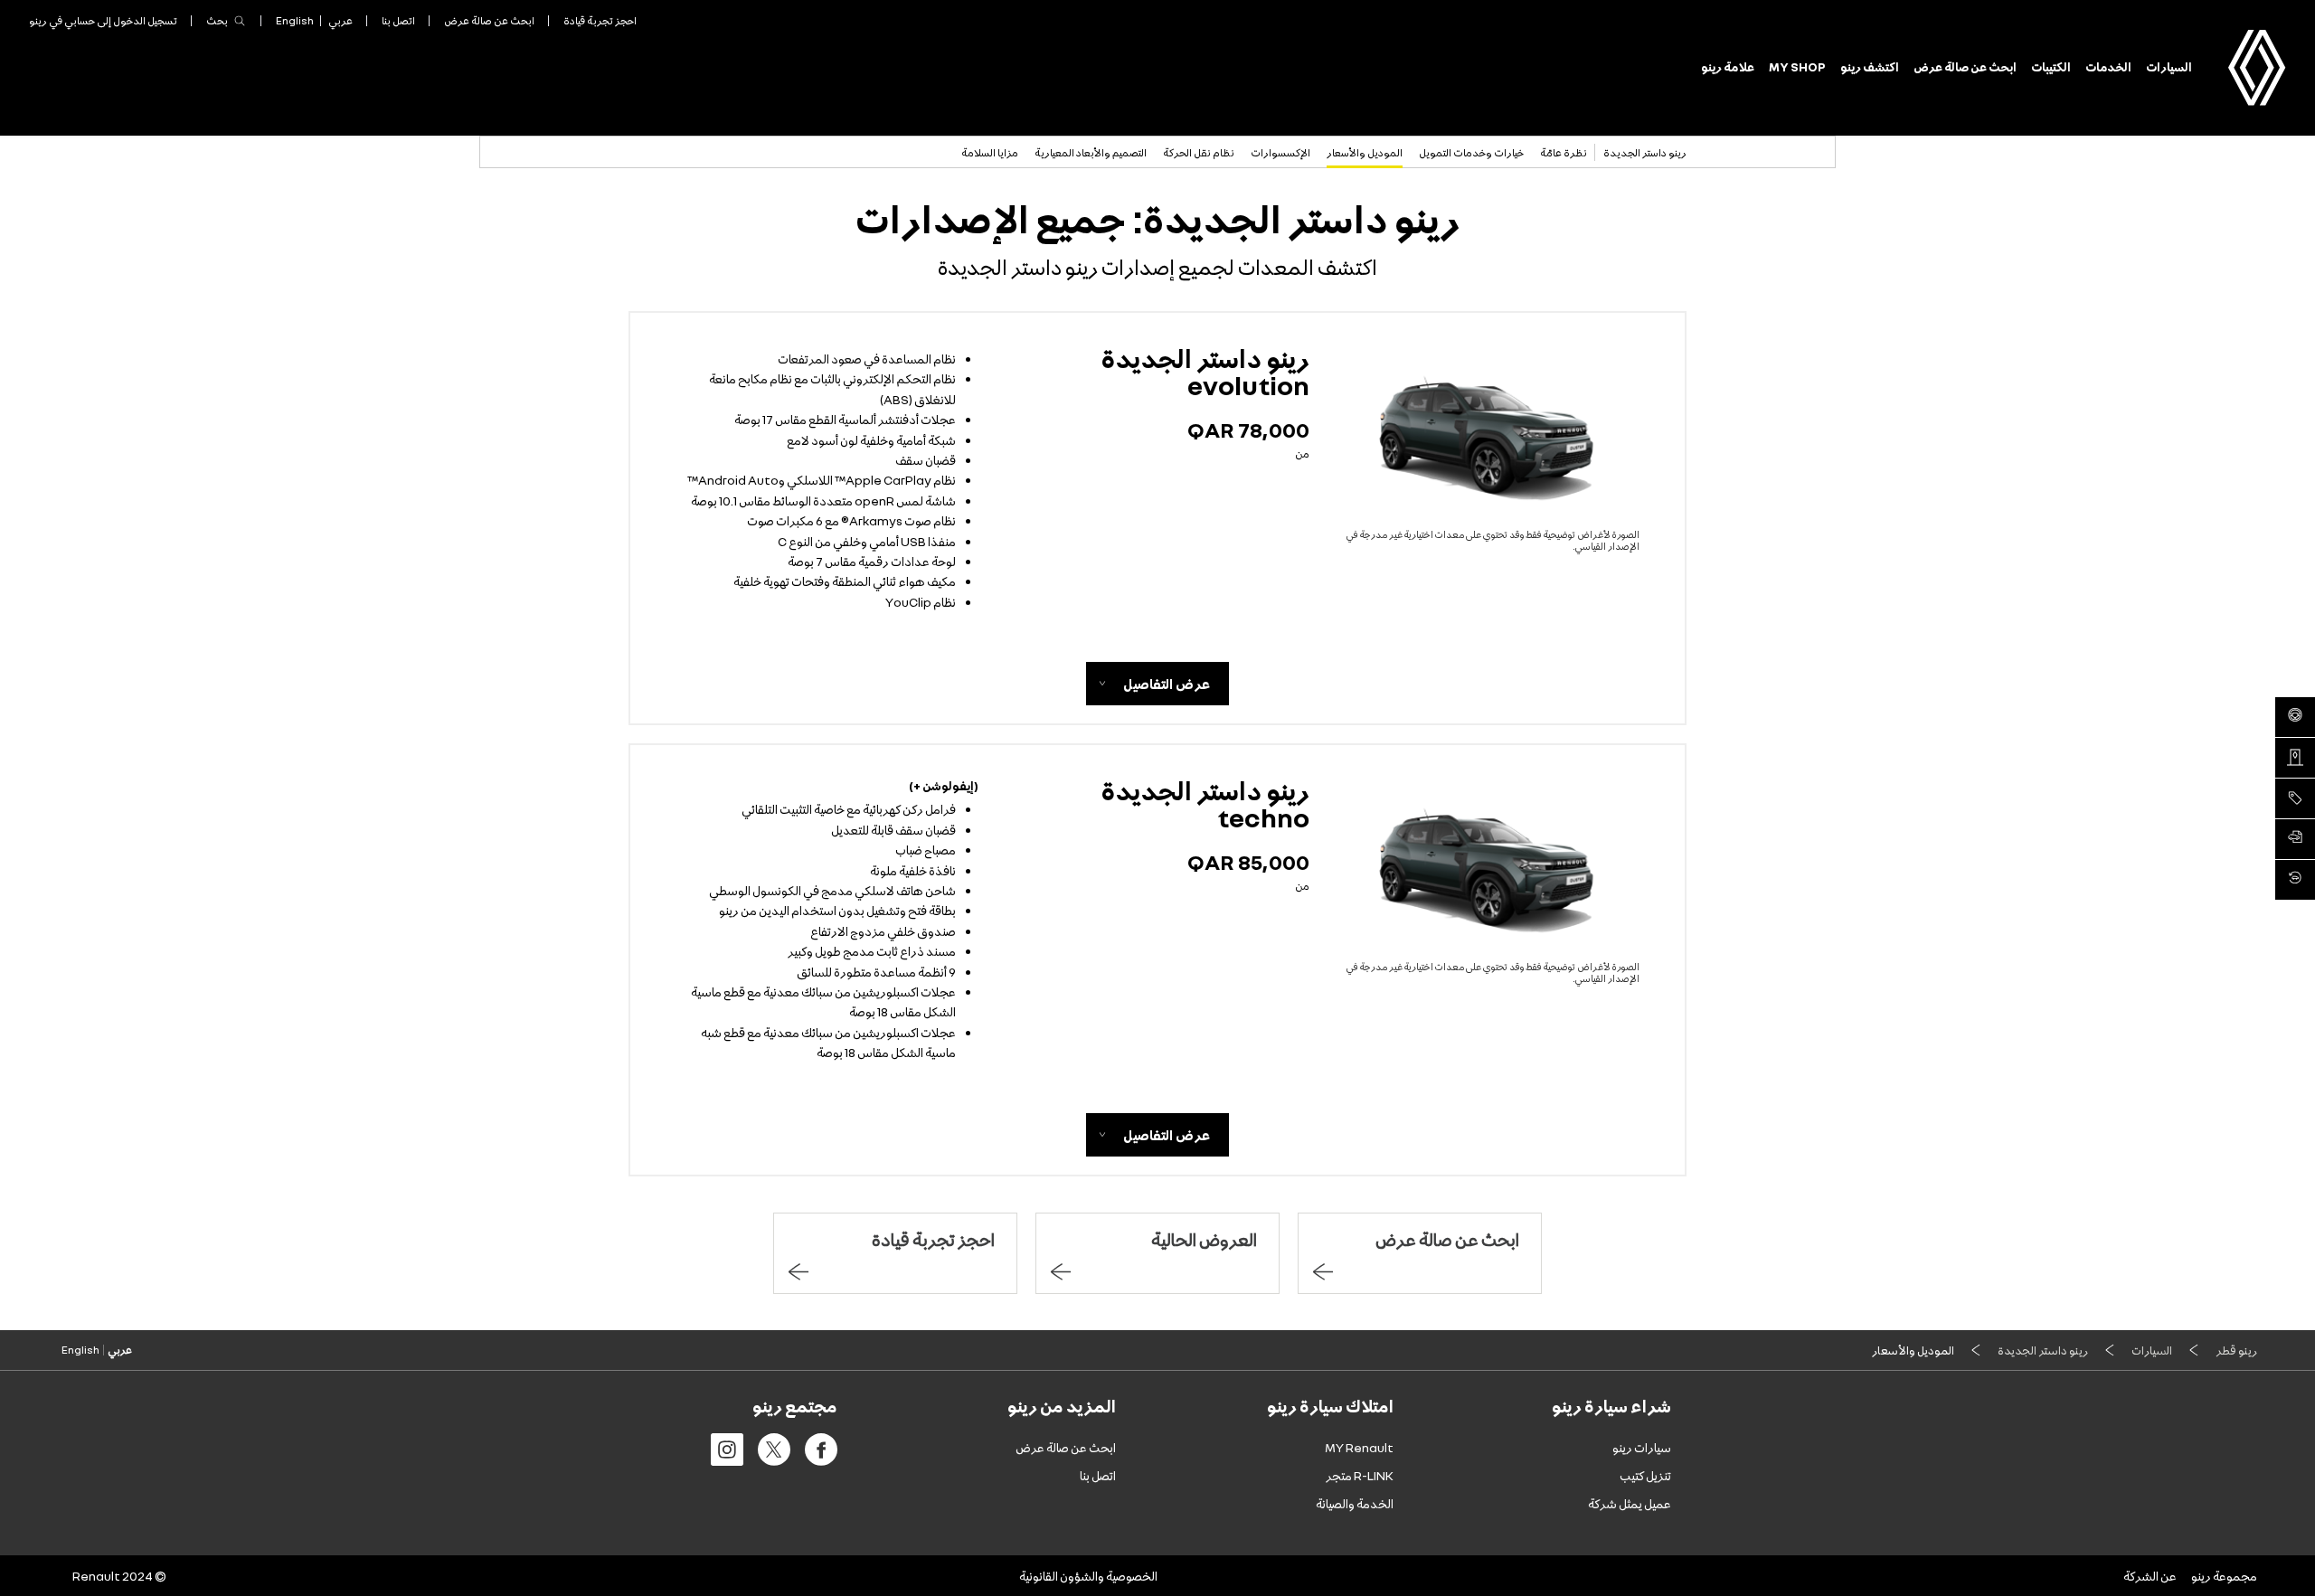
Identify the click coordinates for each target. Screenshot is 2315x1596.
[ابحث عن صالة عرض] (2295, 758)
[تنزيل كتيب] (2295, 839)
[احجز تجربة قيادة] (2295, 717)
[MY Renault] (2295, 880)
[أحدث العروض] (2295, 798)
